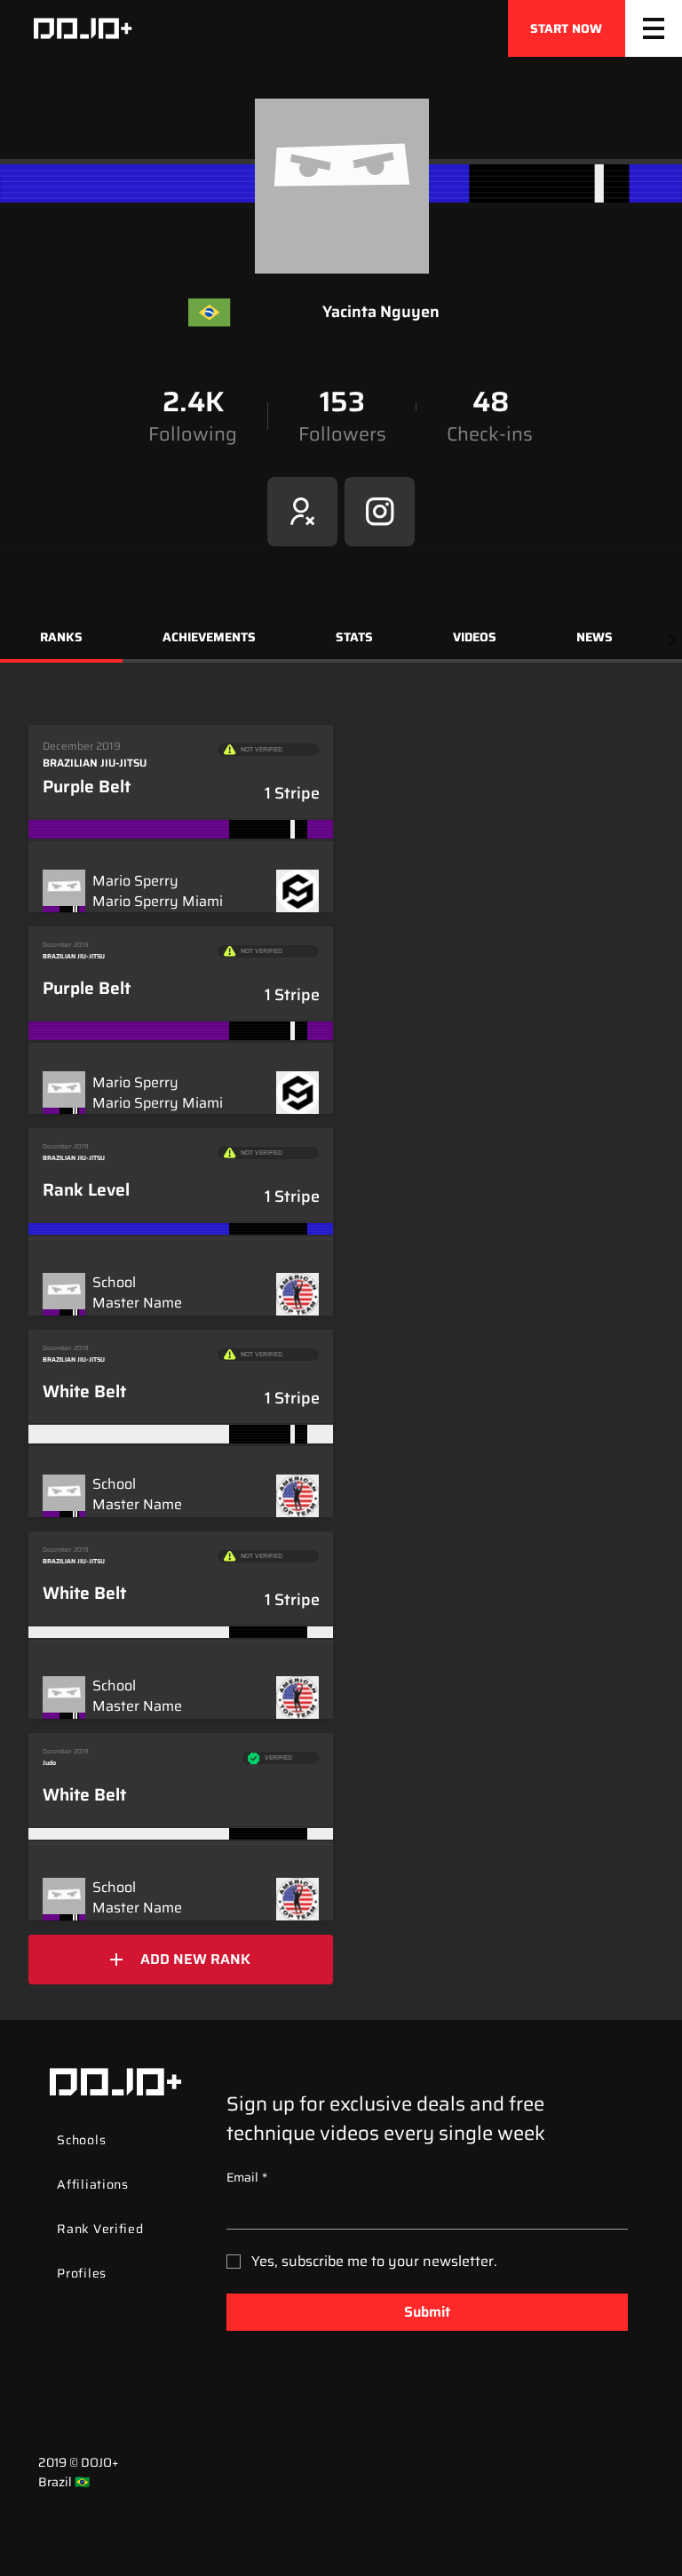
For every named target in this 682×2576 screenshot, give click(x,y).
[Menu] (654, 28)
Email (247, 2178)
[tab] (61, 640)
